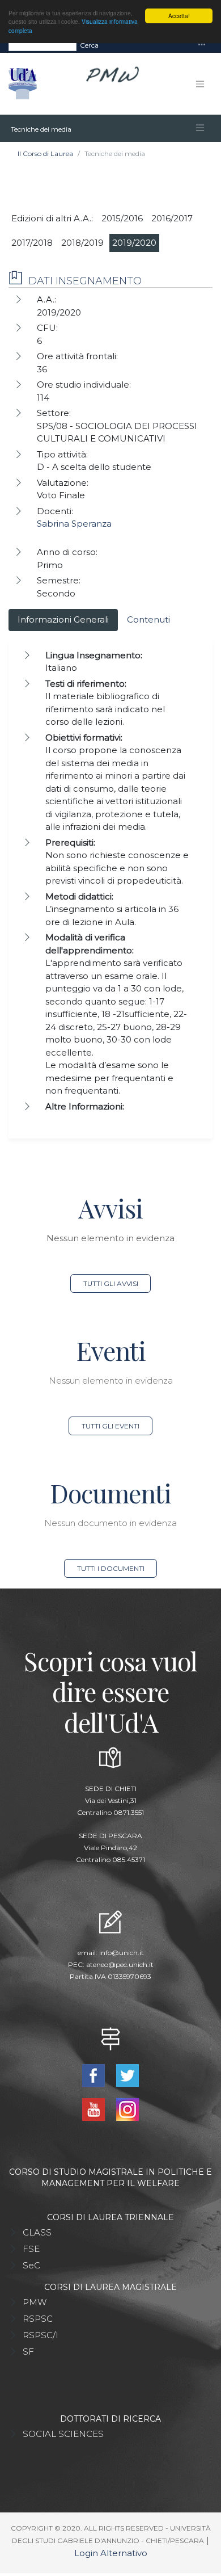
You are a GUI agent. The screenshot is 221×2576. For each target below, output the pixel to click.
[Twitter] (127, 2075)
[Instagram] (127, 2109)
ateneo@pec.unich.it (120, 1964)
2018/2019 (82, 243)
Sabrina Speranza (74, 524)
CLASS (37, 2232)
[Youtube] (95, 2109)
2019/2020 (134, 243)
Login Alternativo (111, 2553)
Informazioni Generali (63, 619)
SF (28, 2352)
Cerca (89, 45)
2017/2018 (32, 243)
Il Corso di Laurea (45, 154)
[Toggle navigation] (202, 45)
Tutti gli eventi (110, 1426)
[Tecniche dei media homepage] (9, 128)
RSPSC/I (41, 2335)
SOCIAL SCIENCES (63, 2434)
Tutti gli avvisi (111, 1283)
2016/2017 (172, 218)
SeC (31, 2265)
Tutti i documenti (111, 1568)
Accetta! (179, 16)
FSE (31, 2249)
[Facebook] (95, 2075)
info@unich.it (122, 1953)
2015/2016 (122, 218)
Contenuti (148, 619)
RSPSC (38, 2319)
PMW (35, 2302)
